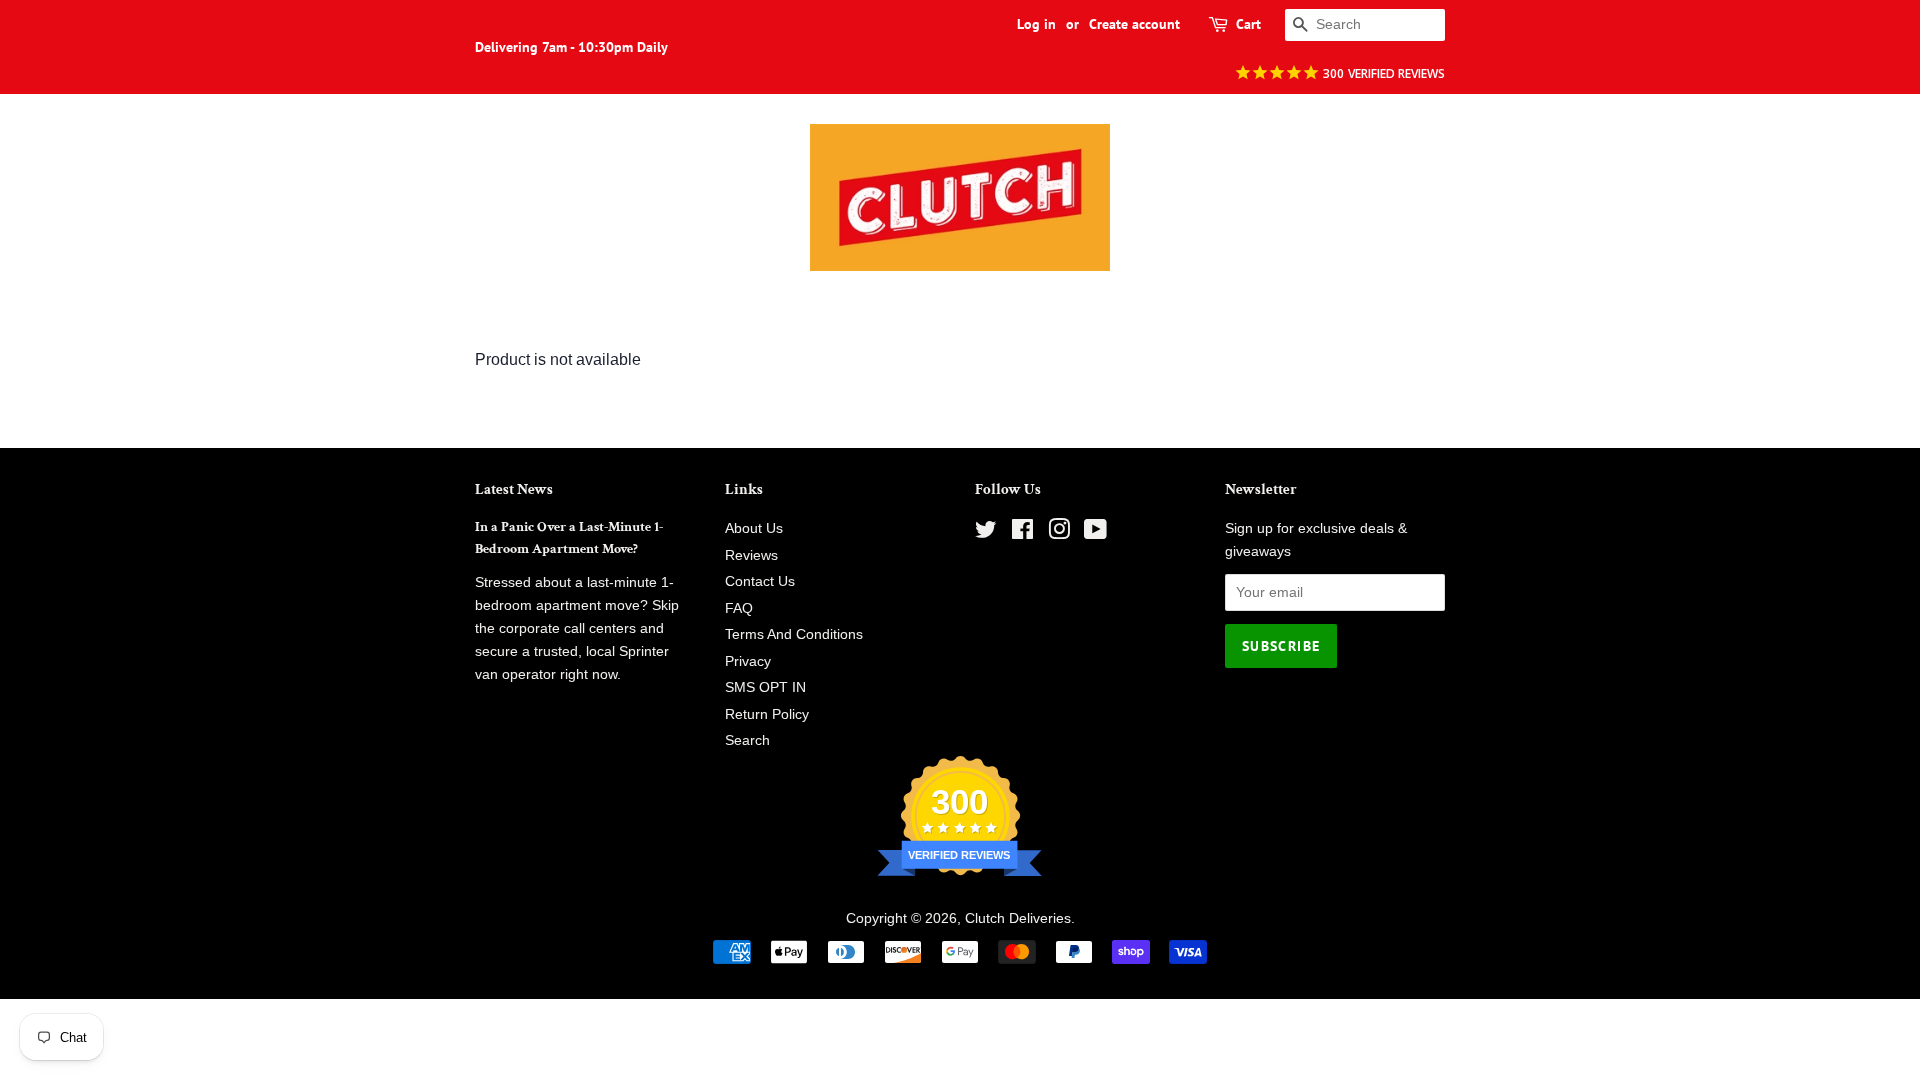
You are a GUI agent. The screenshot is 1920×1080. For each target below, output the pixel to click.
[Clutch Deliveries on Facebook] (1022, 533)
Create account (1134, 24)
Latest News (514, 489)
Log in (1036, 24)
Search (747, 740)
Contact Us (760, 581)
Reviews (751, 555)
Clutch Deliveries (1018, 918)
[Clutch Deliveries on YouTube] (1095, 533)
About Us (754, 528)
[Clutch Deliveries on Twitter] (986, 533)
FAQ (739, 608)
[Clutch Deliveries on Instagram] (1059, 533)
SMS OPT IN (765, 687)
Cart (1248, 24)
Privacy (748, 661)
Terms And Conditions (794, 634)
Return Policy (767, 714)
